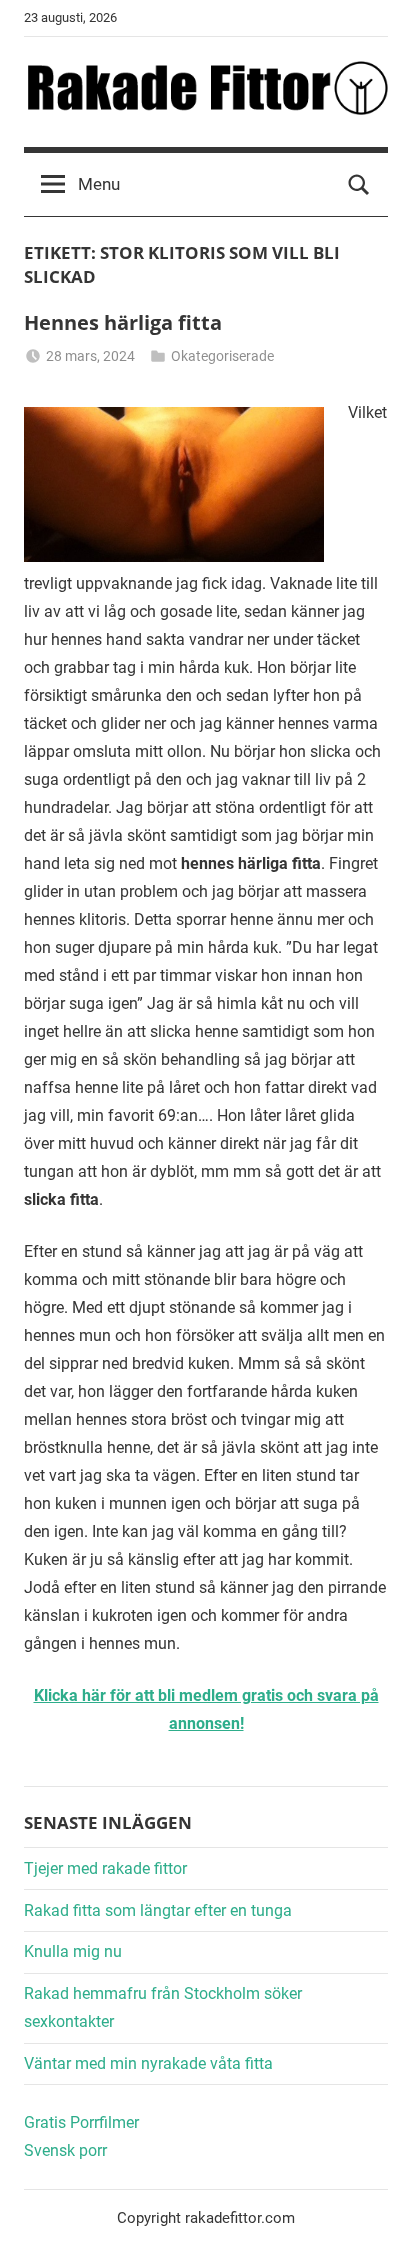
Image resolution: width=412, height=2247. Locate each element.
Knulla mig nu (73, 1951)
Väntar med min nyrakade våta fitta (148, 2063)
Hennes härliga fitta (123, 322)
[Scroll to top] (375, 2210)
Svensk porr (65, 2150)
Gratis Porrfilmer (81, 2122)
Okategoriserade (222, 356)
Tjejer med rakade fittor (105, 1868)
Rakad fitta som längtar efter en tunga (158, 1910)
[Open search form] (359, 185)
